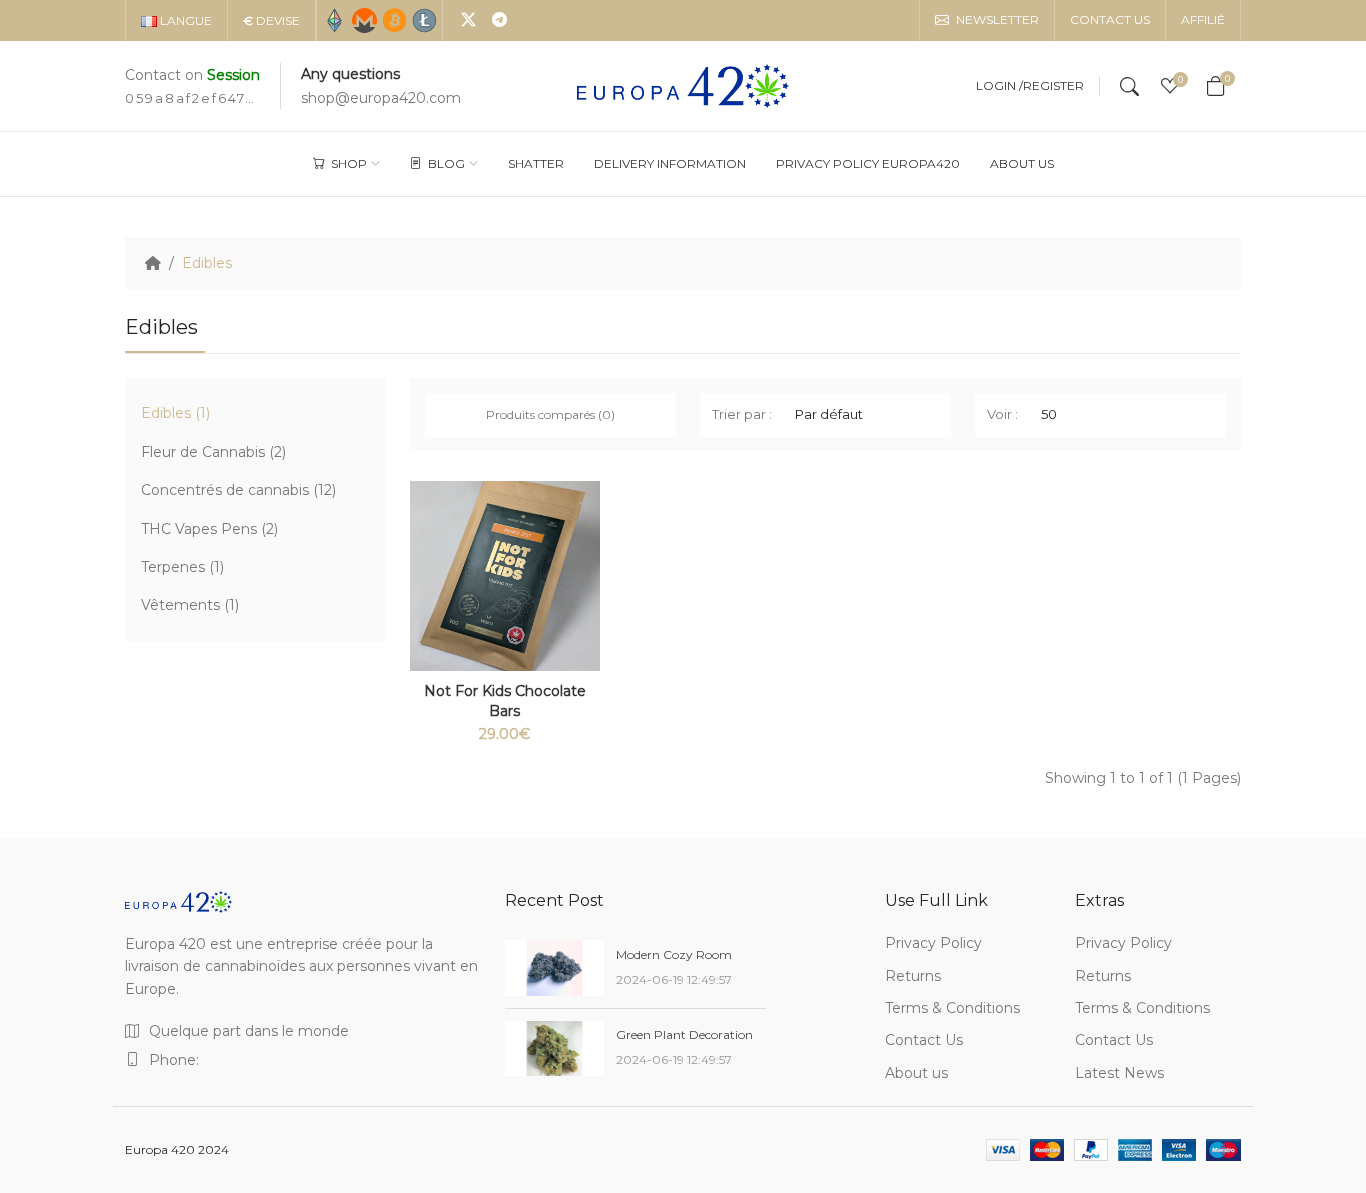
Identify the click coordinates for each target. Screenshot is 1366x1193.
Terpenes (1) (182, 567)
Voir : (1002, 414)
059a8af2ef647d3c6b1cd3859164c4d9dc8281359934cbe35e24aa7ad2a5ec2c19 (190, 98)
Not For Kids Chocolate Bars (505, 701)
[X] (468, 21)
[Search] (1129, 86)
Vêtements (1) (190, 605)
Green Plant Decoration (684, 1034)
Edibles (207, 263)
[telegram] (499, 21)
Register (1053, 86)
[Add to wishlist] (585, 566)
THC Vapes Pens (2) (209, 529)
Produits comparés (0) (550, 414)
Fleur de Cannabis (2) (213, 452)
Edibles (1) (175, 413)
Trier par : (742, 414)
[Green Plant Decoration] (554, 1049)
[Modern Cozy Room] (554, 968)
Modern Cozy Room (674, 954)
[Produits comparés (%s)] (585, 516)
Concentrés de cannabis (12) (238, 490)
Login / (999, 86)
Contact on (192, 75)
